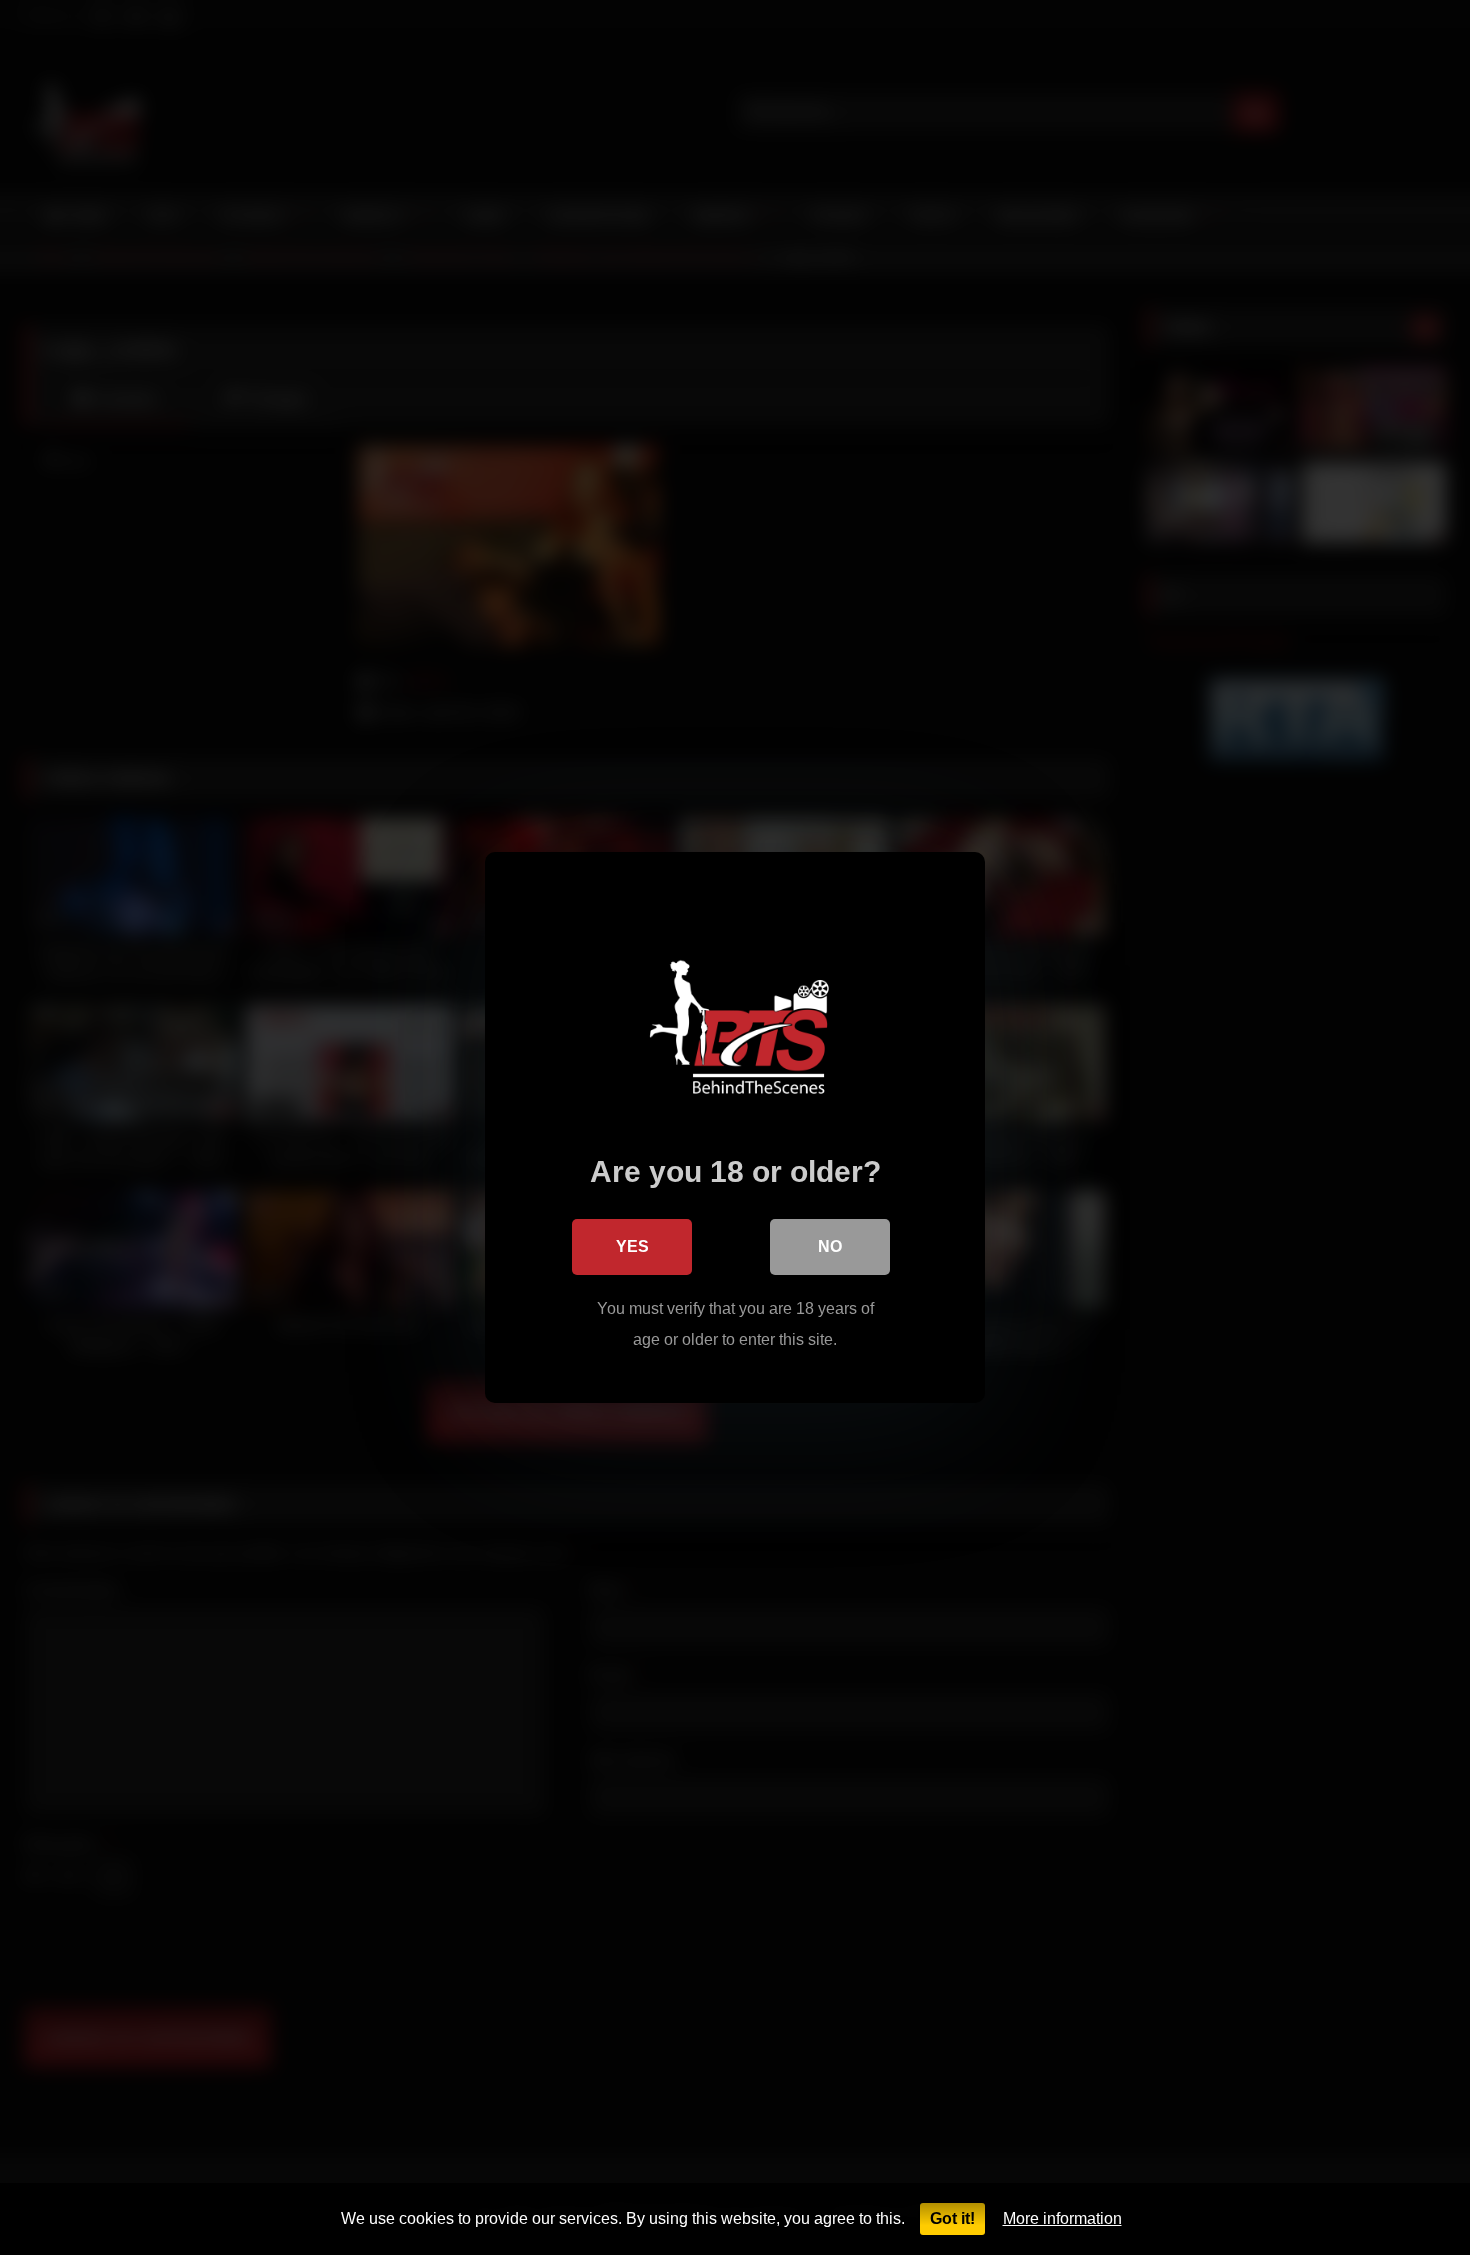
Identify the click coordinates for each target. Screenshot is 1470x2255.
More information (1062, 2218)
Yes (632, 1246)
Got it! (952, 2218)
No (830, 1246)
